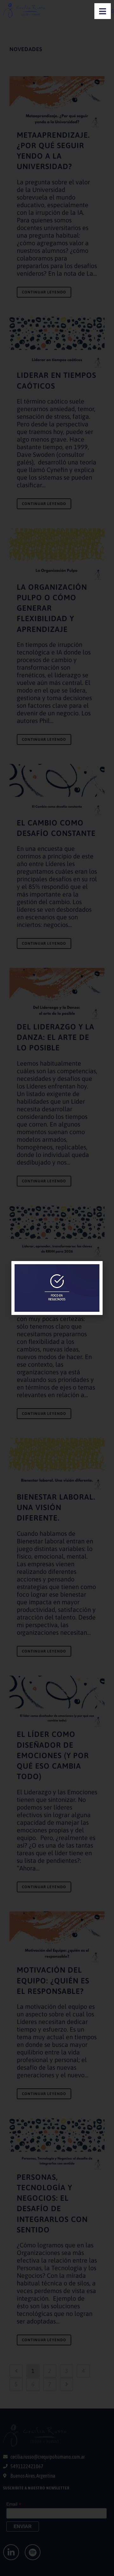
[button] (94, 1270)
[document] (57, 1288)
